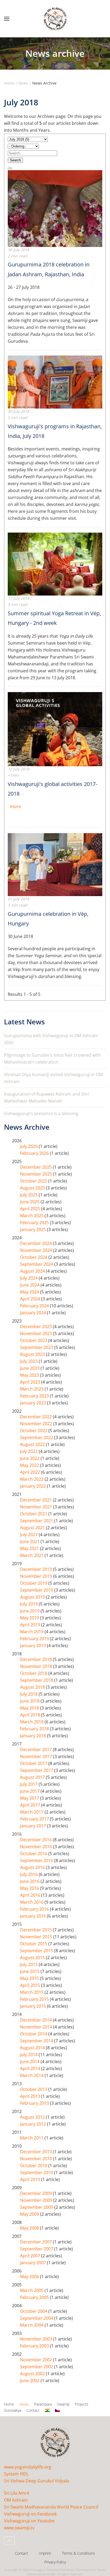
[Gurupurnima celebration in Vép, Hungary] (55, 864)
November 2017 (37, 1756)
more (15, 806)
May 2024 (30, 1292)
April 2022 (31, 1472)
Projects (82, 2404)
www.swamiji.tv (19, 2528)
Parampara (43, 2404)
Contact (33, 2410)
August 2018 (33, 1687)
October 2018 (34, 1673)
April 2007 (31, 2256)
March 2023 (32, 1389)
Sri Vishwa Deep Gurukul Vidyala (37, 2481)
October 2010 (34, 2166)
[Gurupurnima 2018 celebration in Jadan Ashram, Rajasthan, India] (55, 208)
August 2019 (33, 1597)
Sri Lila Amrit (17, 2493)
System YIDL (16, 2474)
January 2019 (34, 1646)
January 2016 (34, 1916)
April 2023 (31, 1382)
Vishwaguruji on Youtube (29, 2521)
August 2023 (33, 1354)
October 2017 (34, 1763)
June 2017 (30, 1791)
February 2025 (35, 1223)
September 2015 (37, 1951)
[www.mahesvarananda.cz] (57, 2410)
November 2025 (37, 1174)
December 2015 (36, 1930)
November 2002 (37, 2360)
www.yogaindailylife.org (28, 2467)
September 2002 (37, 2367)
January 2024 (34, 1313)
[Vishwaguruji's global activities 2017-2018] (55, 729)
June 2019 (30, 1611)
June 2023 (30, 1368)
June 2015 (30, 1971)
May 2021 (30, 1548)
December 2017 (36, 1750)
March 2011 (32, 2138)
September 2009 (37, 2207)
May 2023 (30, 1375)
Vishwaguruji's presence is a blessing (41, 1113)
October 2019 (34, 1583)
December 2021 (36, 1500)
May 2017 (30, 1798)
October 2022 (34, 1431)
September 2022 (37, 1437)
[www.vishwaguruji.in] (47, 2410)
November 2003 (37, 2339)
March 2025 (32, 1216)
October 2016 (34, 1854)
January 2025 (34, 1229)
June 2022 (30, 1458)
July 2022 (29, 1451)
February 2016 (35, 1909)
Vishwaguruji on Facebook (30, 2514)
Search (15, 160)
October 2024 (34, 1257)
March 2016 (32, 1902)
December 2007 (36, 2242)
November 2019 (37, 1576)
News (24, 2404)
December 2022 (36, 1417)
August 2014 (33, 2048)
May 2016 (30, 1888)
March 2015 (32, 1992)
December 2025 (36, 1167)
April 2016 (31, 1895)
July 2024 (29, 1278)
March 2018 (32, 1722)
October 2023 (34, 1340)
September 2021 (37, 1521)
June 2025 (30, 1202)
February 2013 (35, 2103)
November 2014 (37, 2027)
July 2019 (29, 1604)
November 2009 (37, 2200)
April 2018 (31, 1715)
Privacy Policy (55, 2562)
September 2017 (37, 1770)
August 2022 (33, 1444)
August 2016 (33, 1867)
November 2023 (37, 1333)
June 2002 (30, 2381)
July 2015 (29, 1964)
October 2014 (34, 2034)
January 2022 (34, 1486)
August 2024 (33, 1271)
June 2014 (30, 2062)
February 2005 (35, 2297)
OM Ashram (16, 2500)
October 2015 (34, 1944)
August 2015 (33, 1958)
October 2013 (34, 2089)
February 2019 (35, 1639)
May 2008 (30, 2228)
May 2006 (30, 2277)
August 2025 (33, 1188)
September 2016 (37, 1860)
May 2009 (30, 2214)
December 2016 (36, 1840)
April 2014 (31, 2068)
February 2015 (35, 1999)
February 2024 (35, 1306)
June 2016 (30, 1881)
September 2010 (37, 2172)
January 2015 (34, 2006)
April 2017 (31, 1805)
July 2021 (29, 1535)
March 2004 (32, 2325)
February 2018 (35, 1729)
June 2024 (30, 1285)
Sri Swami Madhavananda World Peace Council (51, 2507)
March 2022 (32, 1479)
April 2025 (31, 1209)
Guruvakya (13, 2410)
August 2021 (33, 1528)
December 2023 (36, 1327)
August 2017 (33, 1777)
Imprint (45, 2553)
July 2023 (29, 1361)
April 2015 (31, 1985)
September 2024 (37, 1264)
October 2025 (34, 1181)
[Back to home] (55, 19)
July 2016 (29, 1874)
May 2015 (30, 1978)
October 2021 (34, 1514)
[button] (7, 19)
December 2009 (36, 2193)
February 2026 (35, 1153)
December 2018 (36, 1659)
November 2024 (37, 1250)
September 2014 (37, 2041)
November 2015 (37, 1937)
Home (9, 2404)
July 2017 (29, 1784)
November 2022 (37, 1424)
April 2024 (31, 1299)
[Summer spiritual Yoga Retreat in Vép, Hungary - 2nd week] (55, 564)
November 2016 (37, 1847)
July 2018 (29, 1694)
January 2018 (34, 1736)
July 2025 (29, 1195)
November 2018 (37, 1666)
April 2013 (31, 2096)
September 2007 (37, 2249)
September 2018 (37, 1680)
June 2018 (30, 1701)
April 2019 (31, 1625)
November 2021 (37, 1507)
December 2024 (36, 1243)
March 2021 (32, 1555)
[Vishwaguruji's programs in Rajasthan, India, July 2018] (55, 382)
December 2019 (36, 1569)
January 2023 (34, 1403)
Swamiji (63, 2404)
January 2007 (34, 2263)
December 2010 (36, 2152)
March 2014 (32, 2075)
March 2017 (32, 1812)
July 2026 (29, 1146)
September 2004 (37, 2318)
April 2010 (31, 2179)
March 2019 (32, 1632)
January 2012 (34, 2124)
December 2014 (36, 2020)
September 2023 (37, 1347)
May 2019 (30, 1618)
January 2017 (34, 1826)
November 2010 (37, 2159)
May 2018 (30, 1708)
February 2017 (35, 1819)
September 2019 (37, 1590)
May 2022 (30, 1465)
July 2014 (29, 2055)
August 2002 (33, 2374)
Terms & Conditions (78, 2553)
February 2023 (35, 1396)
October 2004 (34, 2311)
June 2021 (30, 1541)
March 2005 (32, 2290)
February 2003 (35, 2346)
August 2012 (33, 2117)
